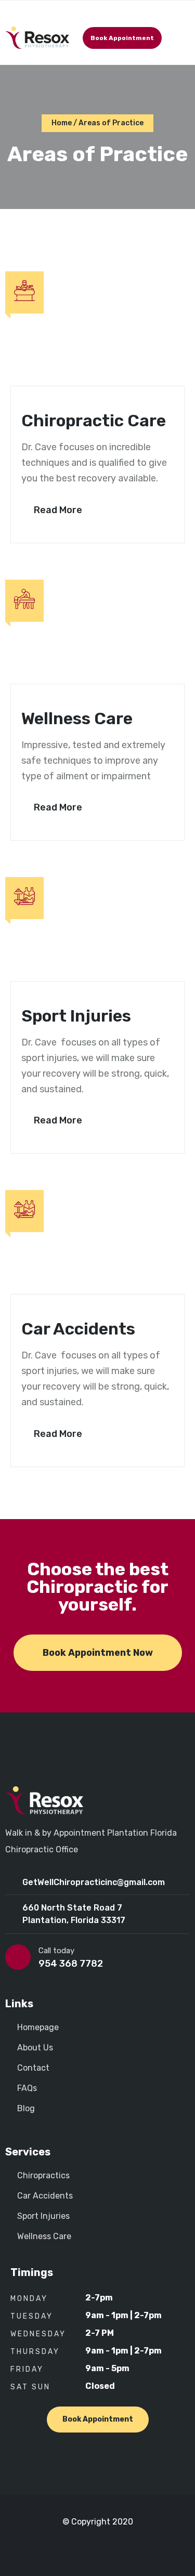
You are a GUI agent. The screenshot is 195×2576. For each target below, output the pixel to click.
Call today (56, 1951)
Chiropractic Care (94, 421)
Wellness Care (77, 718)
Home (62, 123)
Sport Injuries (76, 1016)
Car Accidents (78, 1329)
